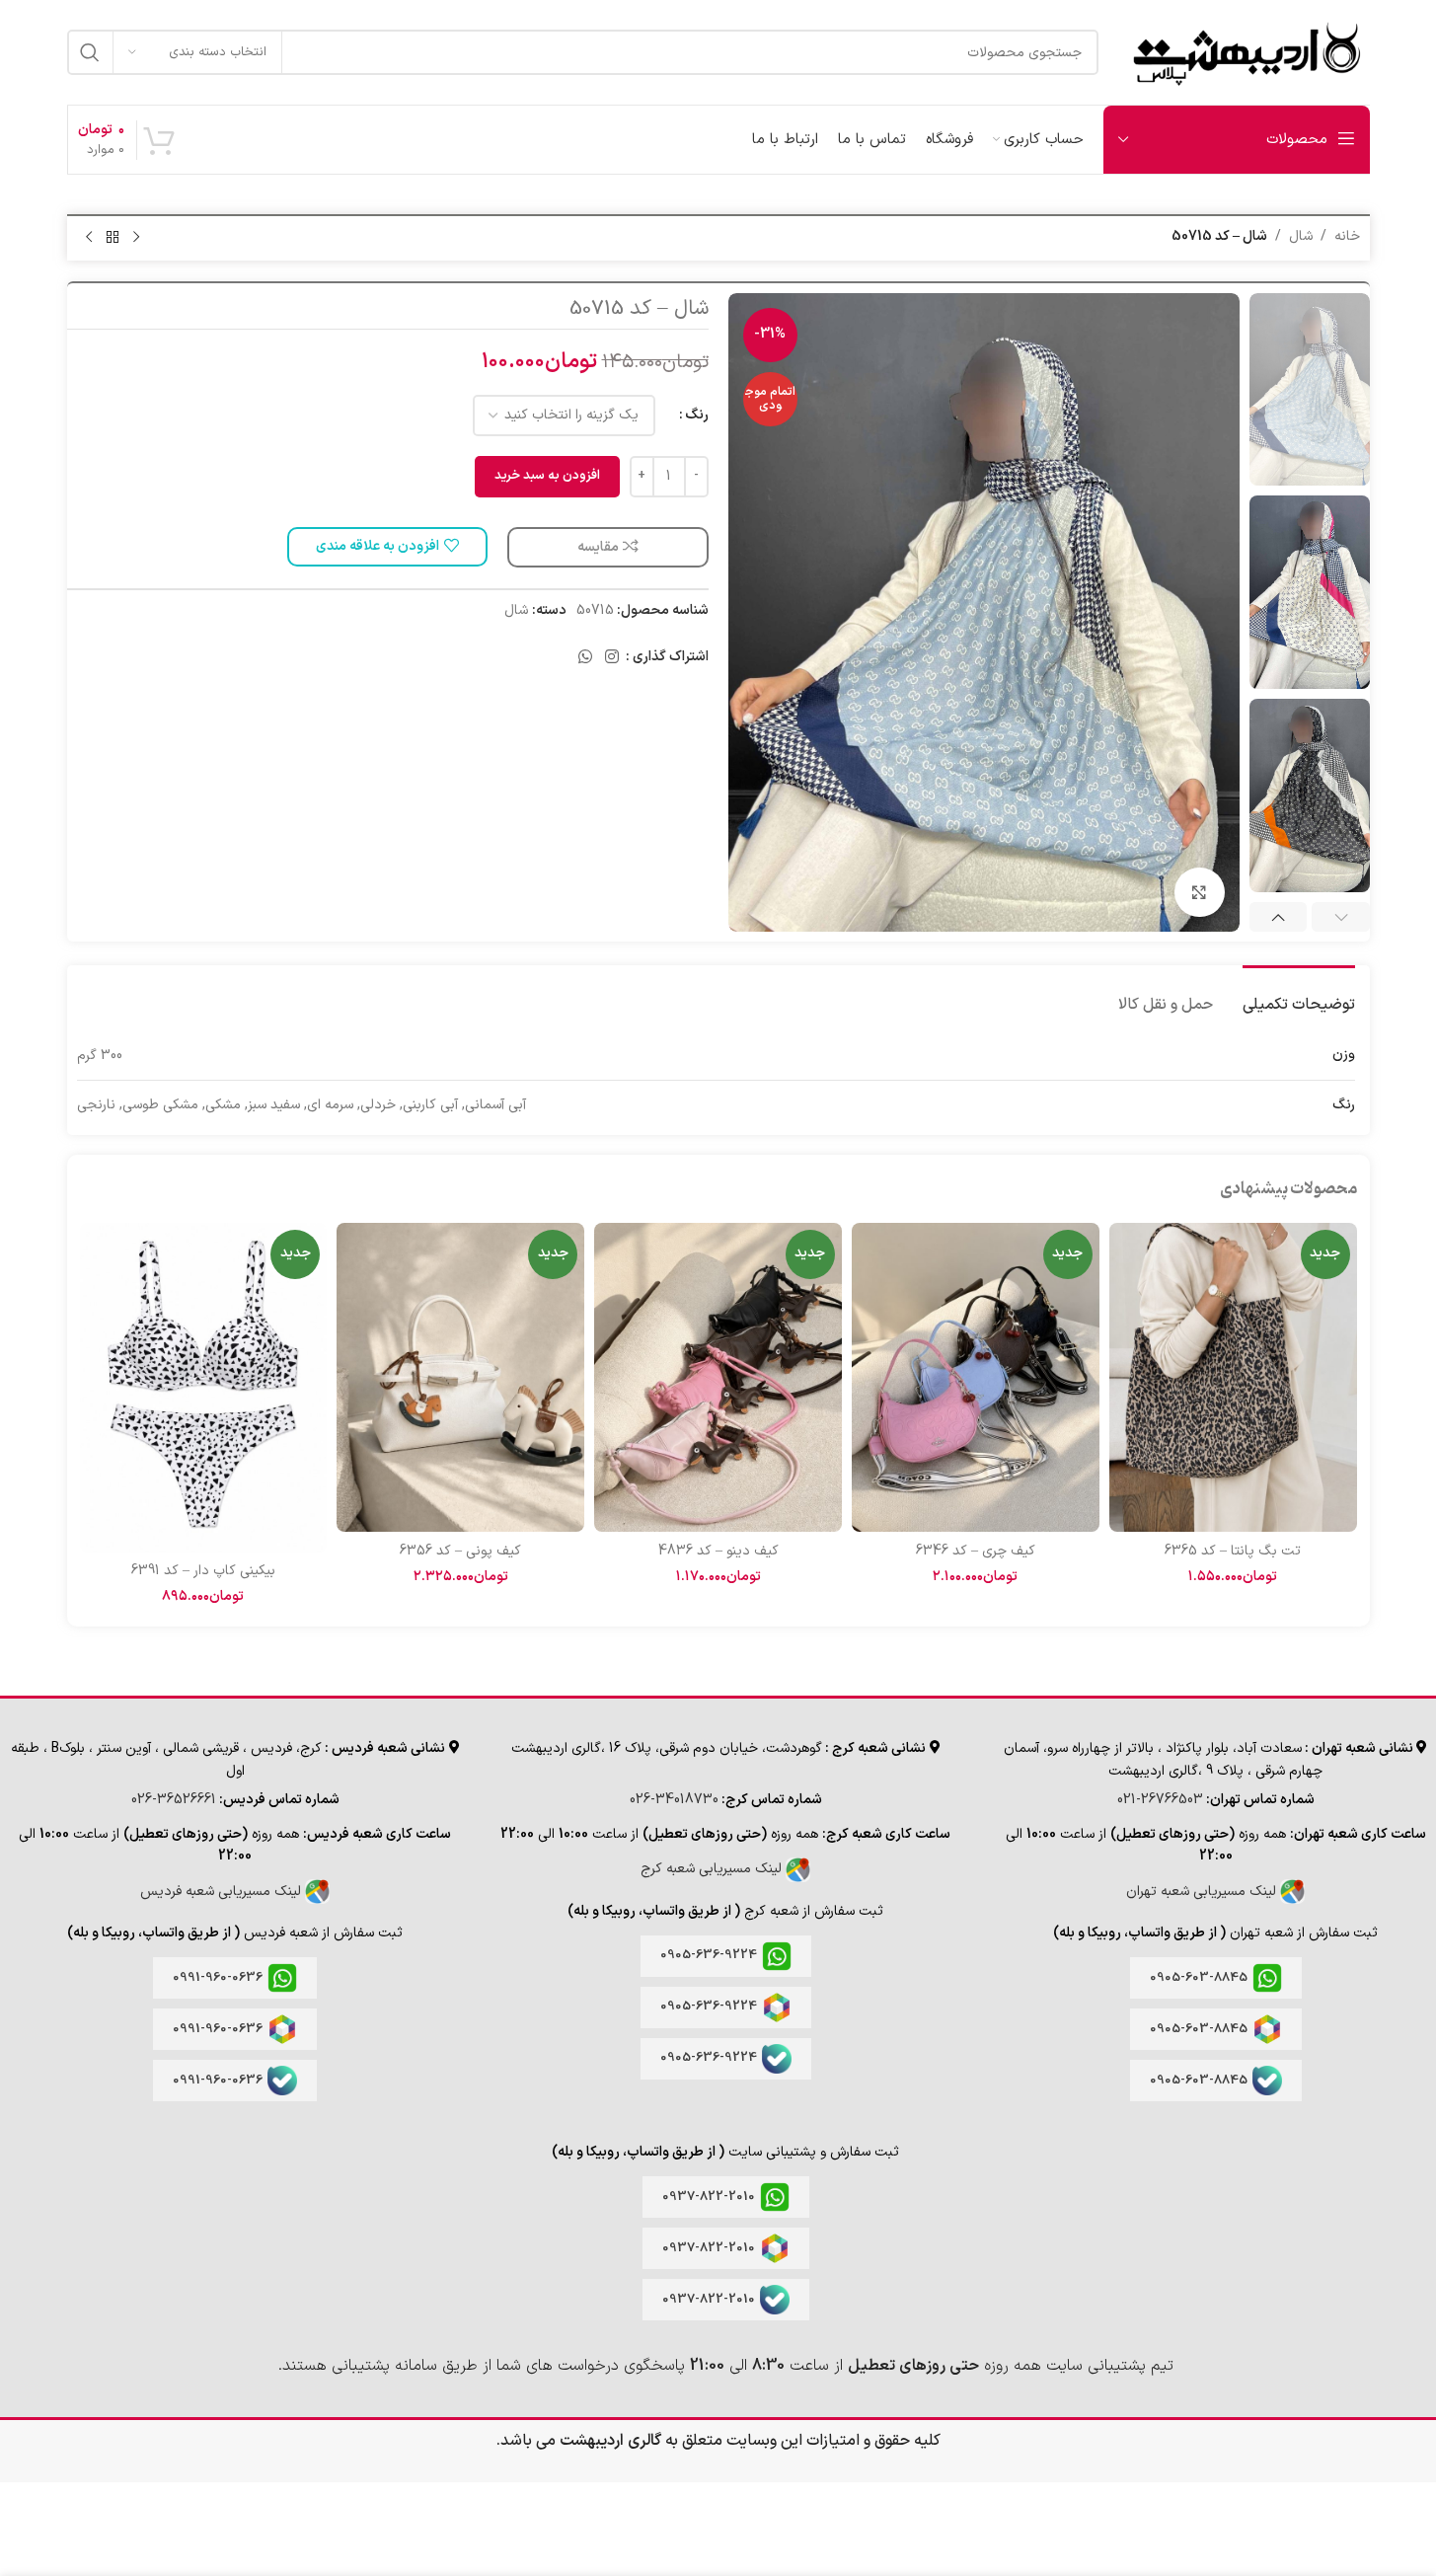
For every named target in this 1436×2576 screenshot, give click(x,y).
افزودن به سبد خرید (547, 476)
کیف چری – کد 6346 (976, 1551)
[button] (1341, 917)
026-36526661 (174, 1800)
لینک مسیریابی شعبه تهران (1203, 1892)
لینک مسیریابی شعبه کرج (713, 1869)
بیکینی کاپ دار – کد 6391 (203, 1571)
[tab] (1299, 995)
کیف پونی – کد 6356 (460, 1551)
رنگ (697, 415)
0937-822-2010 (709, 2197)
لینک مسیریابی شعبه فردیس (223, 1892)
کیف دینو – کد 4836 (718, 1551)
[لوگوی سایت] (1244, 52)
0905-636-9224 (709, 1955)
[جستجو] (90, 52)
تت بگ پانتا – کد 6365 (1233, 1551)
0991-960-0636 (218, 1978)
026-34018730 (674, 1800)
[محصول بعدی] (89, 238)
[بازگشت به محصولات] (113, 238)
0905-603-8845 (1199, 1978)
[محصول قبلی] (136, 238)
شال (1301, 236)
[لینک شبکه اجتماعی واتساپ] (585, 657)
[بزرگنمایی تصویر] (1199, 892)
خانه (1347, 236)
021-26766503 (1160, 1800)
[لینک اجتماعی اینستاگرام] (611, 657)
